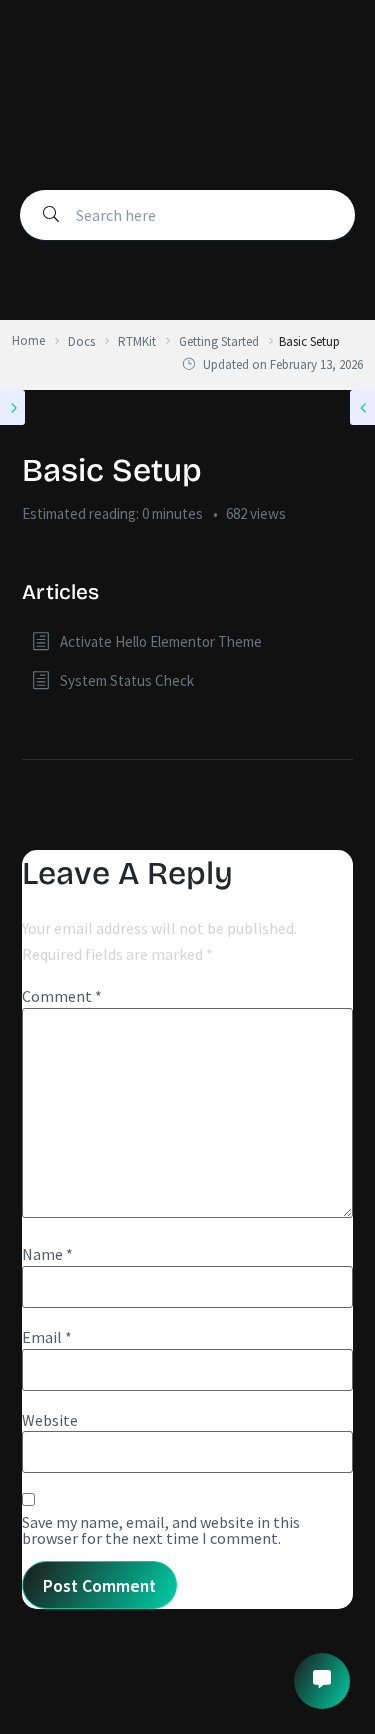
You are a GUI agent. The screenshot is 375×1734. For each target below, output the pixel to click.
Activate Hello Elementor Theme (161, 641)
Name (47, 1254)
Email (47, 1337)
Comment (62, 996)
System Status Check (127, 680)
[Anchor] (109, 589)
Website (50, 1420)
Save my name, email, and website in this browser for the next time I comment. (161, 1530)
